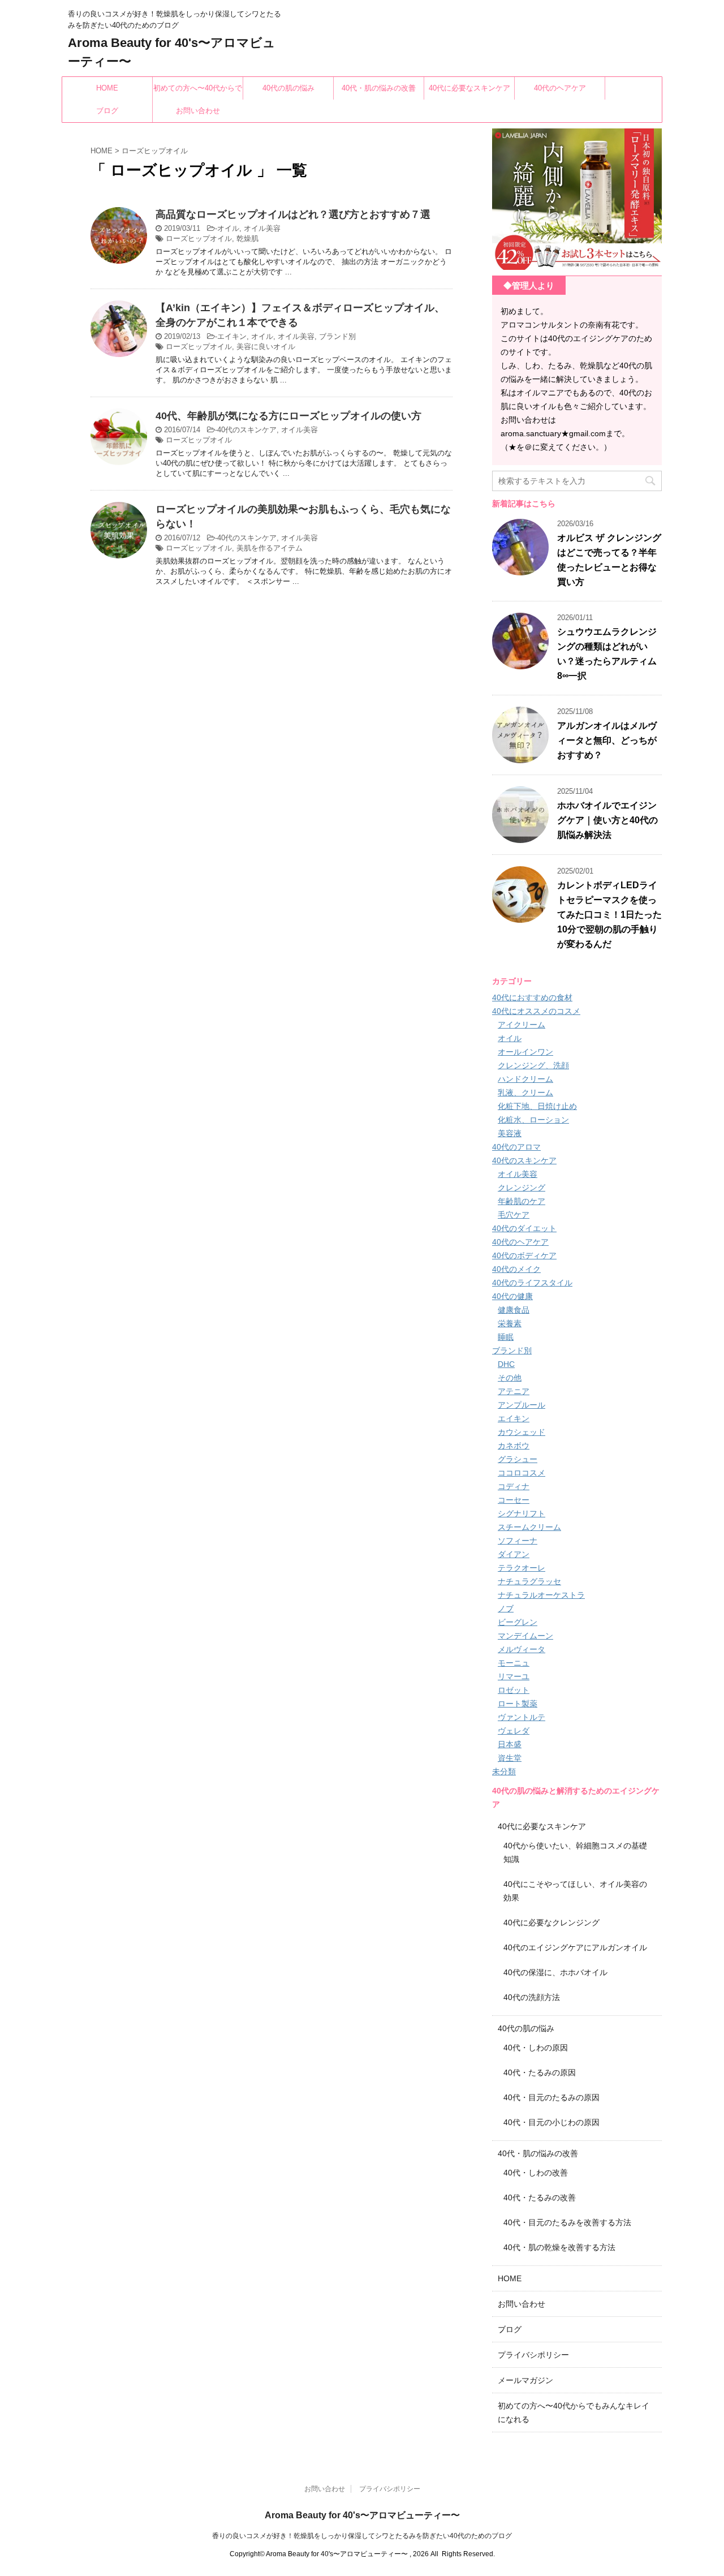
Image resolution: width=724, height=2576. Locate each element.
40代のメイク (516, 1269)
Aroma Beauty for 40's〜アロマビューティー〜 (362, 2515)
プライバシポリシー (533, 2355)
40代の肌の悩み (288, 88)
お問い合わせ (198, 111)
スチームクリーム (529, 1527)
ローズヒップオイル (199, 238)
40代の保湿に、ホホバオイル (555, 1972)
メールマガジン (525, 2380)
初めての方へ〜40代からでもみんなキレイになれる (198, 92)
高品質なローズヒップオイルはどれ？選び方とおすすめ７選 (293, 214)
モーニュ (514, 1663)
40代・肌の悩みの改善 (379, 88)
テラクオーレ (522, 1568)
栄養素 (510, 1323)
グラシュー (518, 1459)
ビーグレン (518, 1622)
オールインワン (525, 1052)
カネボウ (514, 1446)
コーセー (514, 1500)
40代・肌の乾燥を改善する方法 (559, 2247)
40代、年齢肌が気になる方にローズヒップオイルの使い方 (288, 416)
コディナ (514, 1486)
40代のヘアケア (560, 88)
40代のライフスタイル (532, 1283)
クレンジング (522, 1188)
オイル (228, 228)
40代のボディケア (524, 1255)
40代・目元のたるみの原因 (551, 2097)
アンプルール (522, 1405)
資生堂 (510, 1758)
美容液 (510, 1133)
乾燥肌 (247, 238)
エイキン (232, 336)
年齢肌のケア (522, 1201)
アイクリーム (522, 1025)
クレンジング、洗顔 (533, 1065)
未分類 (504, 1771)
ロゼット (514, 1690)
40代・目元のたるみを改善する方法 (567, 2222)
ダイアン (514, 1554)
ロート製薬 (518, 1704)
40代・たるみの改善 (540, 2197)
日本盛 (510, 1744)
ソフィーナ (518, 1541)
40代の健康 (512, 1296)
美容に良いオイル (266, 347)
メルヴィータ (522, 1649)
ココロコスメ (522, 1473)
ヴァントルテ (522, 1717)
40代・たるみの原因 (540, 2072)
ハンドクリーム (525, 1079)
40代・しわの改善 (536, 2173)
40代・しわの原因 (536, 2048)
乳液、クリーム (525, 1093)
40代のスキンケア (247, 430)
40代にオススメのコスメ (536, 1011)
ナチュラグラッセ (529, 1581)
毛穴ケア (514, 1215)
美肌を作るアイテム (270, 548)
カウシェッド (522, 1432)
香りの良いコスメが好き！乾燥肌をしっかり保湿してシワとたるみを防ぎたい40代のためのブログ (362, 2536)
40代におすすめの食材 (532, 997)
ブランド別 (337, 336)
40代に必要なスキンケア (469, 88)
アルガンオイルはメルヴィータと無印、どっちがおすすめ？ (607, 740)
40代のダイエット (524, 1228)
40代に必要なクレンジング (551, 1923)
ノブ (506, 1609)
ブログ (107, 111)
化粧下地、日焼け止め (537, 1106)
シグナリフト (522, 1513)
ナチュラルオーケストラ (541, 1595)
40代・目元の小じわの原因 (551, 2122)
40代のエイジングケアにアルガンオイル (575, 1947)
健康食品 (514, 1310)
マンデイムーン (525, 1636)
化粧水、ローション (533, 1120)
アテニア (514, 1391)
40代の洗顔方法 (532, 1997)
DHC (506, 1364)
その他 (510, 1378)
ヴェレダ (514, 1731)
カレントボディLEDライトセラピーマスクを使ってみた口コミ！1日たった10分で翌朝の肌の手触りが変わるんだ (609, 915)
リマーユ (514, 1676)
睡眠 (506, 1337)
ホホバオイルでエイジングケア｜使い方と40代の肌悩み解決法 (607, 820)
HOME (107, 88)
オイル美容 (262, 228)
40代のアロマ (516, 1147)
